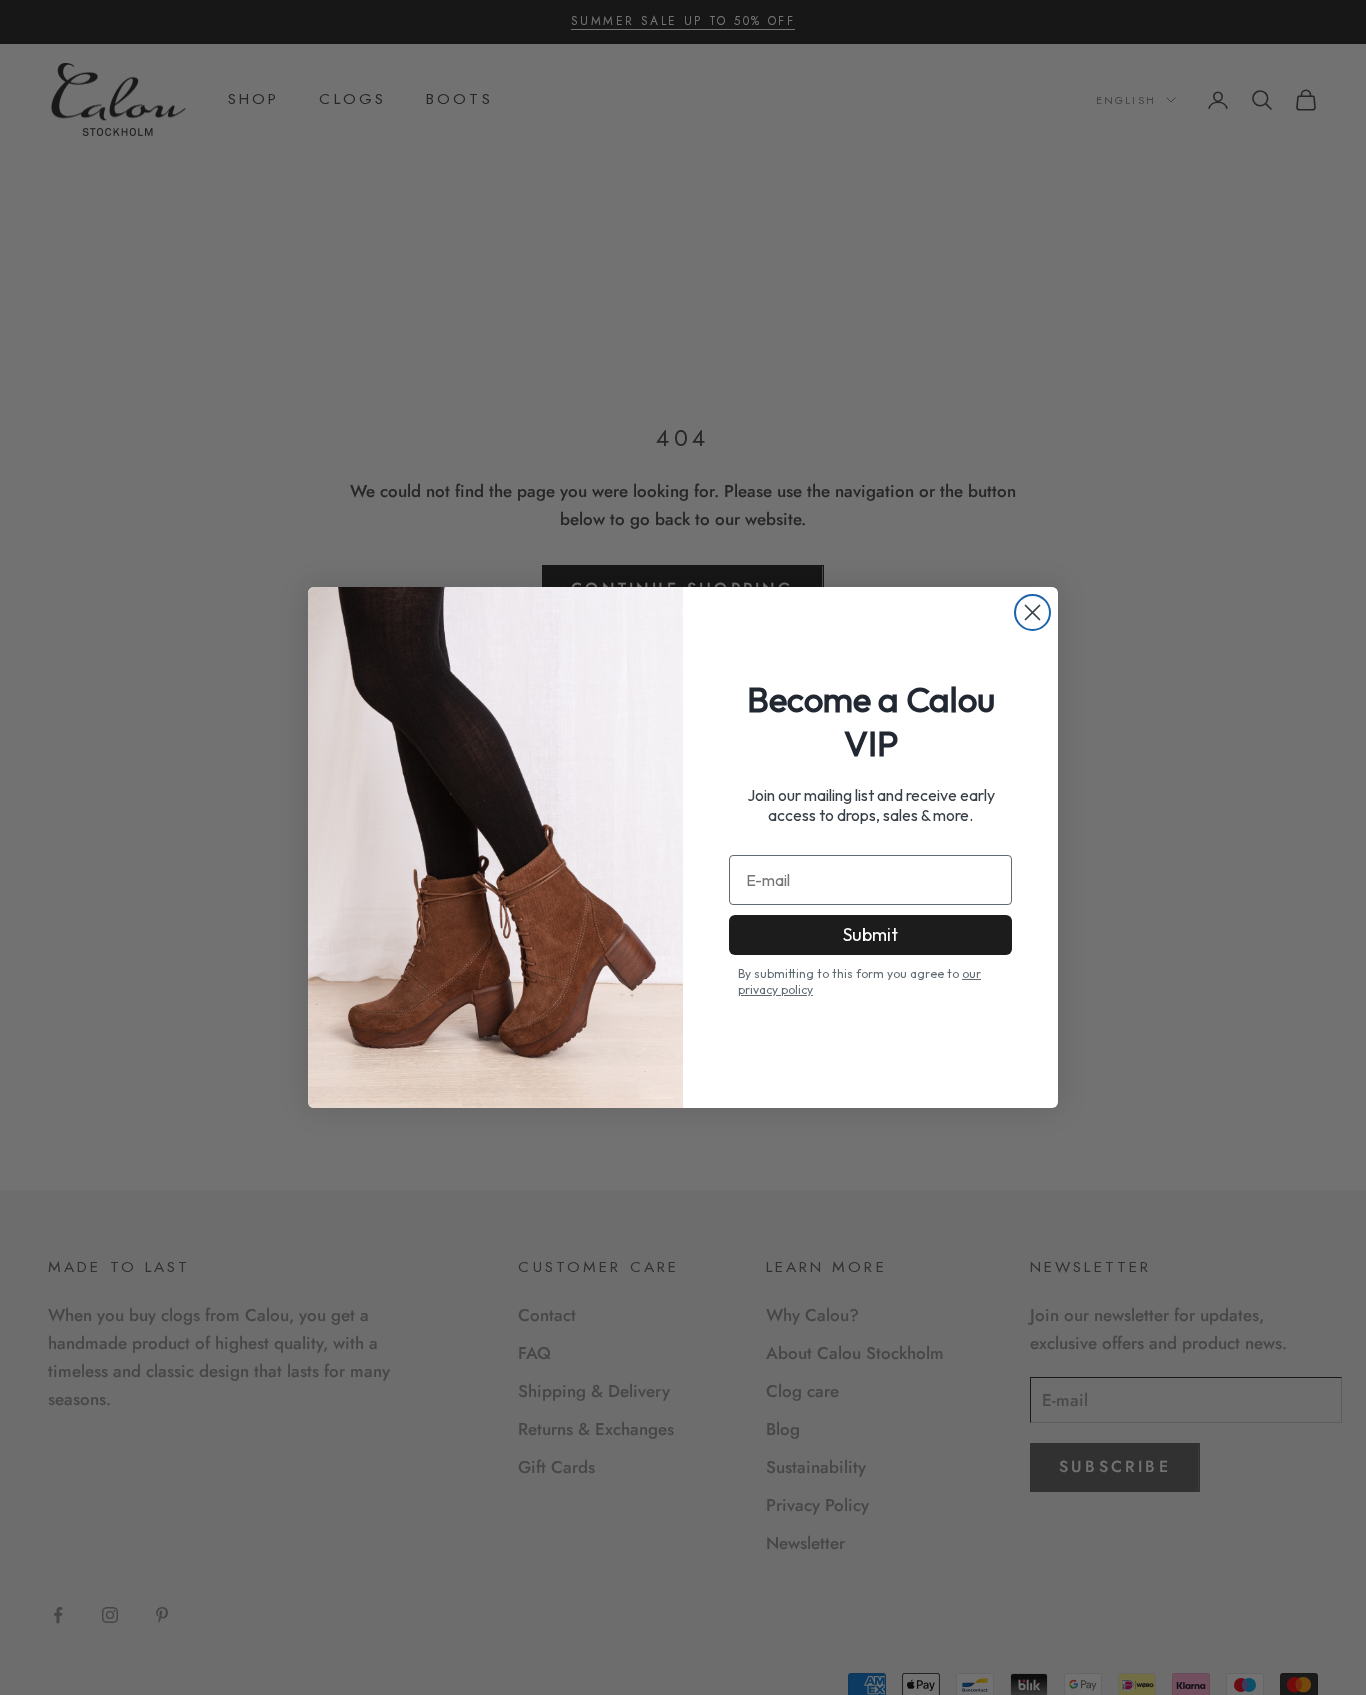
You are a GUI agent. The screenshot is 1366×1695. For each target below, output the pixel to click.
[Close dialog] (1032, 612)
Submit (870, 934)
